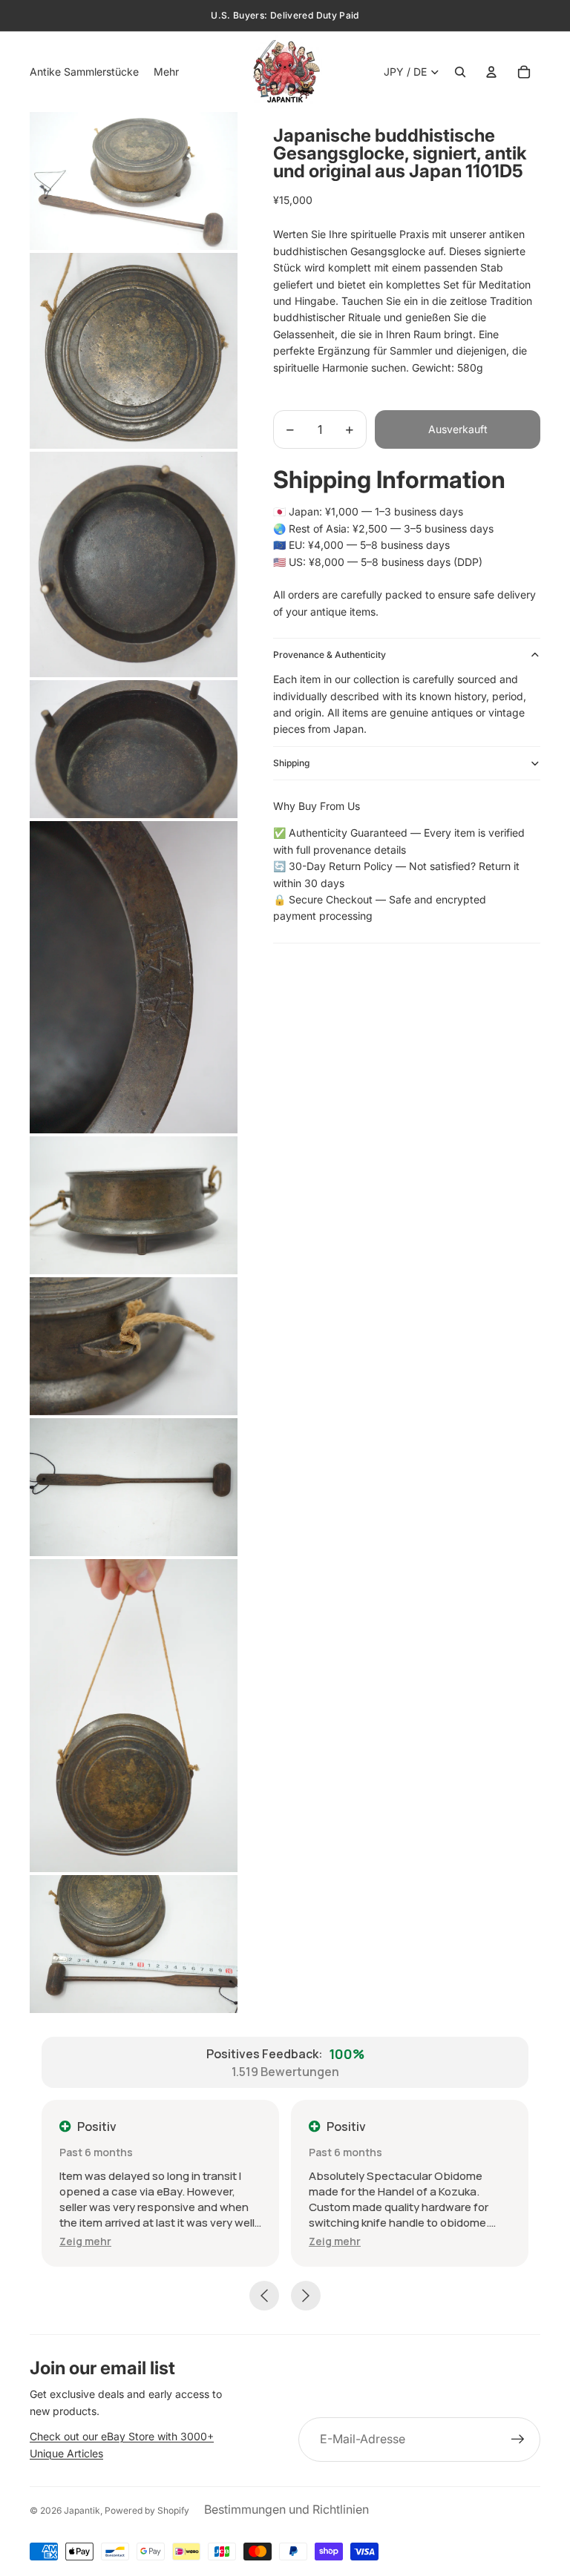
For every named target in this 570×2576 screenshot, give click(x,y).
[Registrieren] (518, 2440)
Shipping (291, 763)
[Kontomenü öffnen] (491, 72)
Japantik (82, 2510)
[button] (85, 2241)
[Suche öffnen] (460, 72)
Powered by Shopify (147, 2510)
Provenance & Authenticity (330, 655)
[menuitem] (166, 72)
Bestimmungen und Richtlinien (286, 2509)
